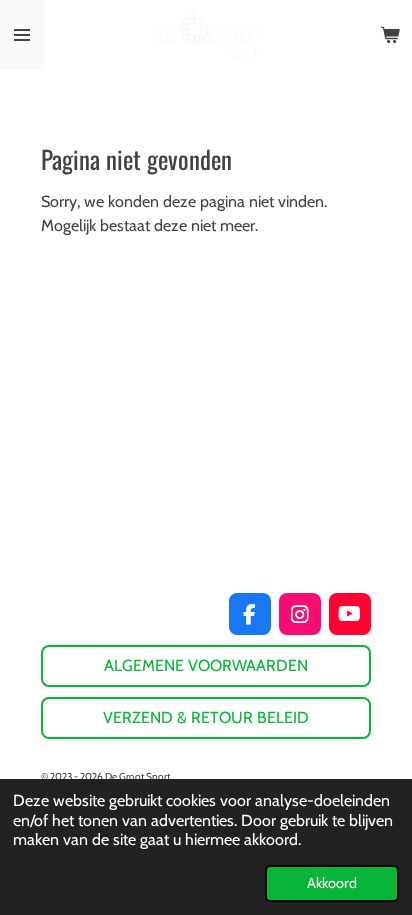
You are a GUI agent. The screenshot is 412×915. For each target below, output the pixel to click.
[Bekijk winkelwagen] (390, 35)
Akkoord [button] (332, 883)
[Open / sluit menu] (22, 35)
